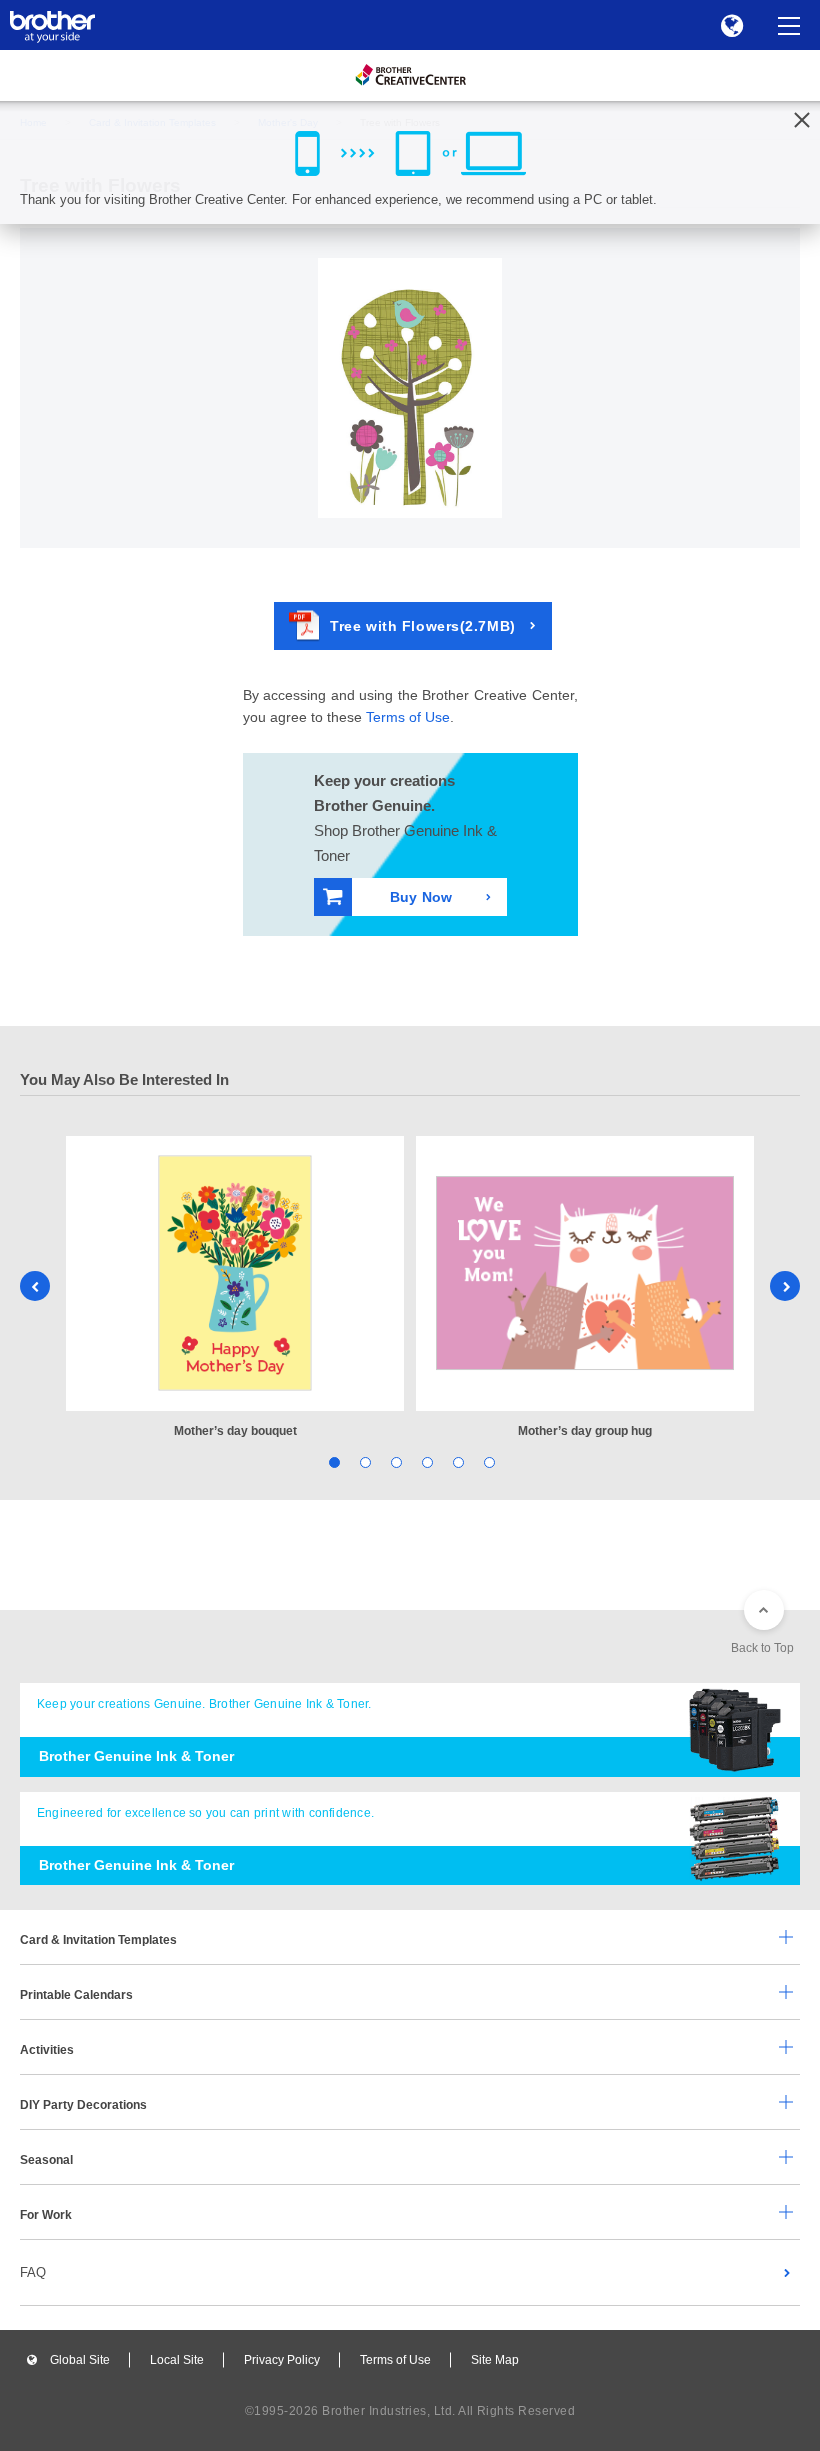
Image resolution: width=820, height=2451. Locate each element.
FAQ (33, 2272)
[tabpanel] (235, 1288)
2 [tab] (363, 1460)
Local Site (177, 2360)
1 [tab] (332, 1460)
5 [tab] (456, 1460)
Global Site (80, 2360)
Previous (35, 1286)
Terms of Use (408, 717)
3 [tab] (394, 1460)
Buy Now (421, 897)
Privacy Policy (282, 2360)
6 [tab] (487, 1460)
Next (785, 1286)
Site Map (495, 2360)
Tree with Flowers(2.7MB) (422, 626)
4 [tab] (425, 1460)
